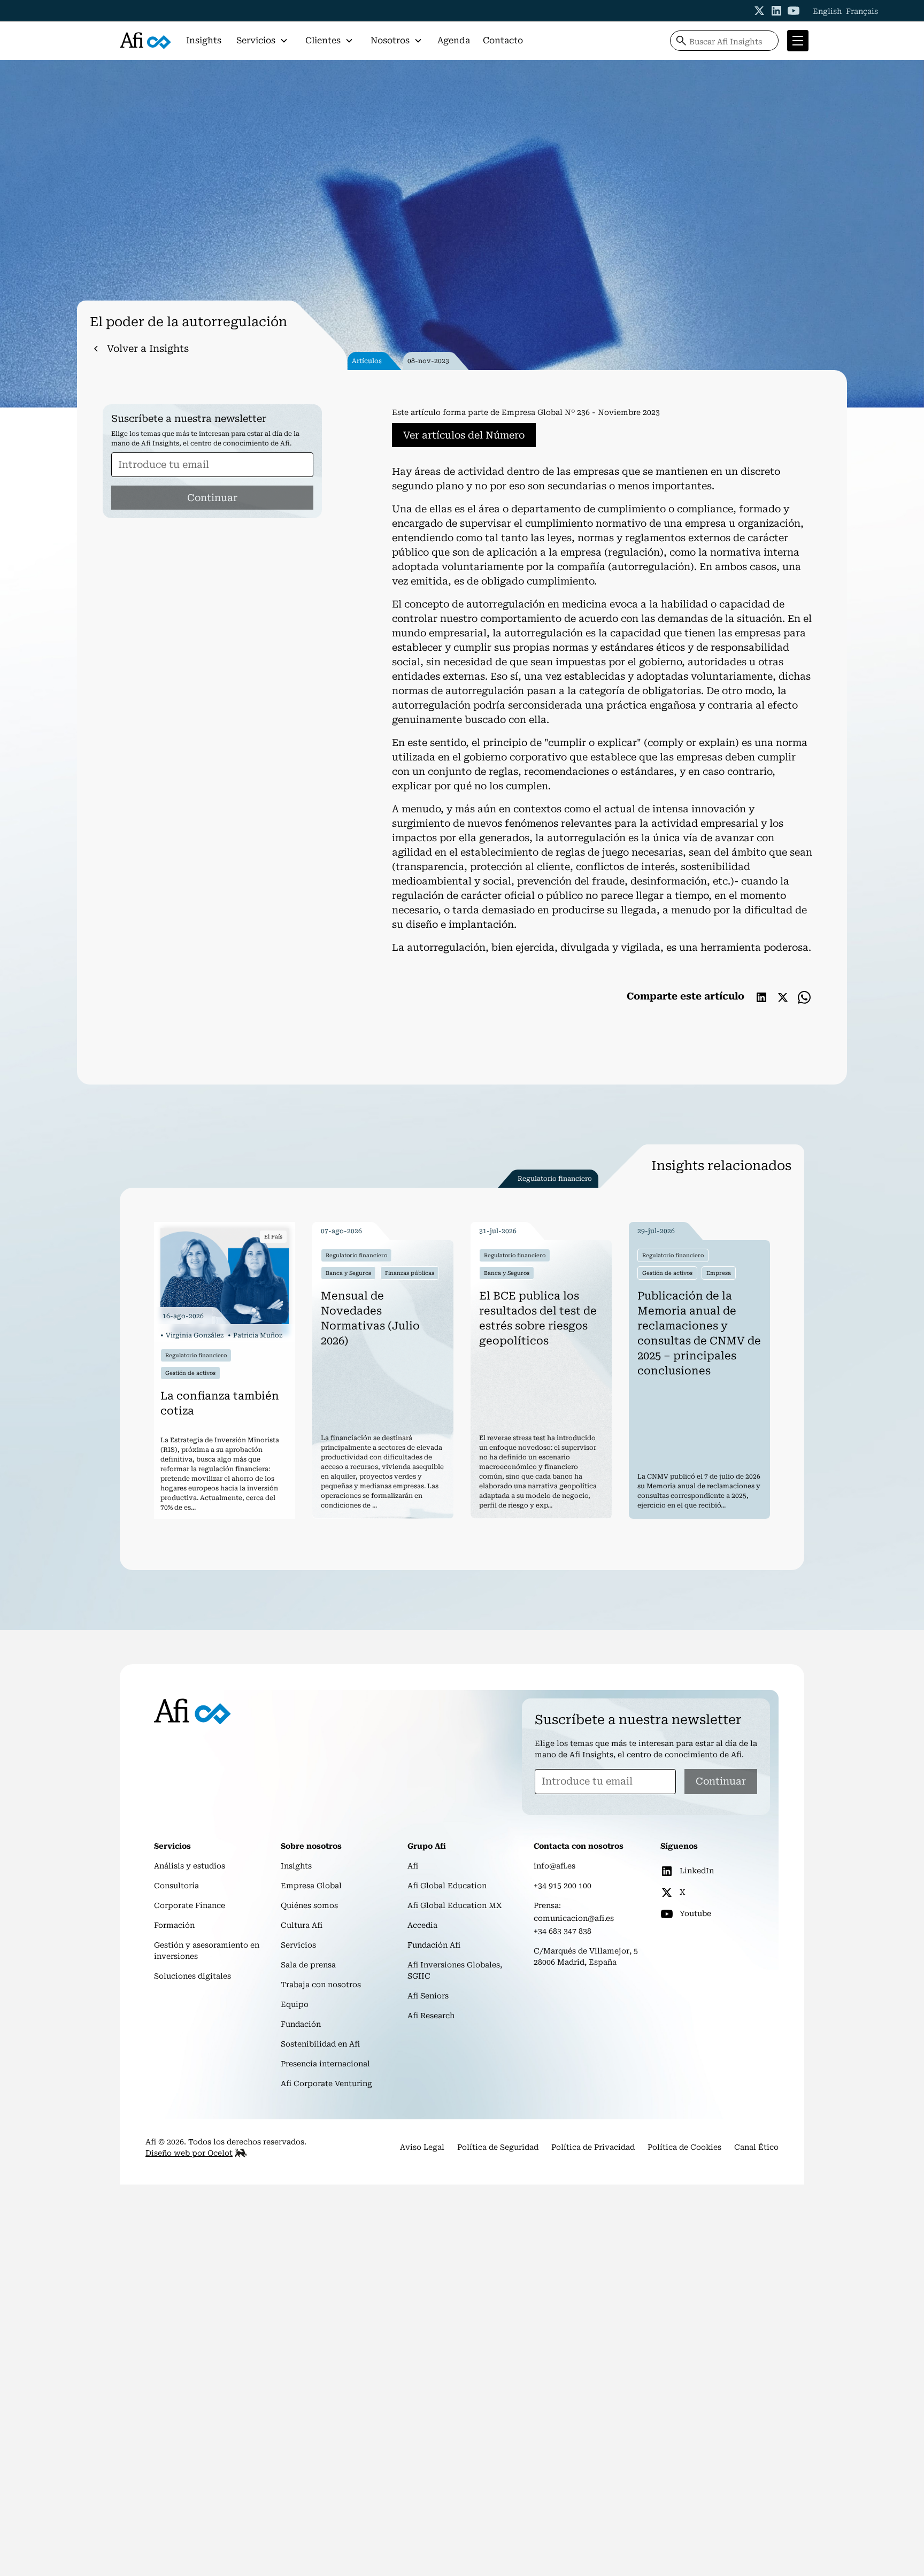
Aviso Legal (422, 2147)
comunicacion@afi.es (574, 1918)
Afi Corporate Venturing (326, 2083)
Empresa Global (311, 1886)
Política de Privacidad (593, 2147)
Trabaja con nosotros (321, 1985)
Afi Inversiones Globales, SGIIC (455, 1970)
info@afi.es (555, 1866)
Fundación (301, 2024)
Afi (413, 1866)
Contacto (503, 40)
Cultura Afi (302, 1925)
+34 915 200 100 (563, 1886)
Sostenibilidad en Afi (320, 2044)
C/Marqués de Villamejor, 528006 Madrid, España (586, 1956)
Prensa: (547, 1905)
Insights (204, 40)
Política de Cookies (684, 2147)
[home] (145, 41)
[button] (262, 41)
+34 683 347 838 (563, 1931)
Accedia (422, 1925)
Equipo (295, 2004)
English (827, 11)
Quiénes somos (309, 1905)
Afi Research (431, 2016)
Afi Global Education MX (455, 1905)
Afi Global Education (447, 1886)
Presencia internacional (325, 2064)
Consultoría (176, 1886)
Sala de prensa (308, 1965)
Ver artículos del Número (464, 435)
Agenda (454, 40)
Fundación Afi (434, 1945)
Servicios (298, 1945)
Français (862, 11)
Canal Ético (756, 2147)
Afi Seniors (428, 1996)
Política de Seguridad (498, 2147)
